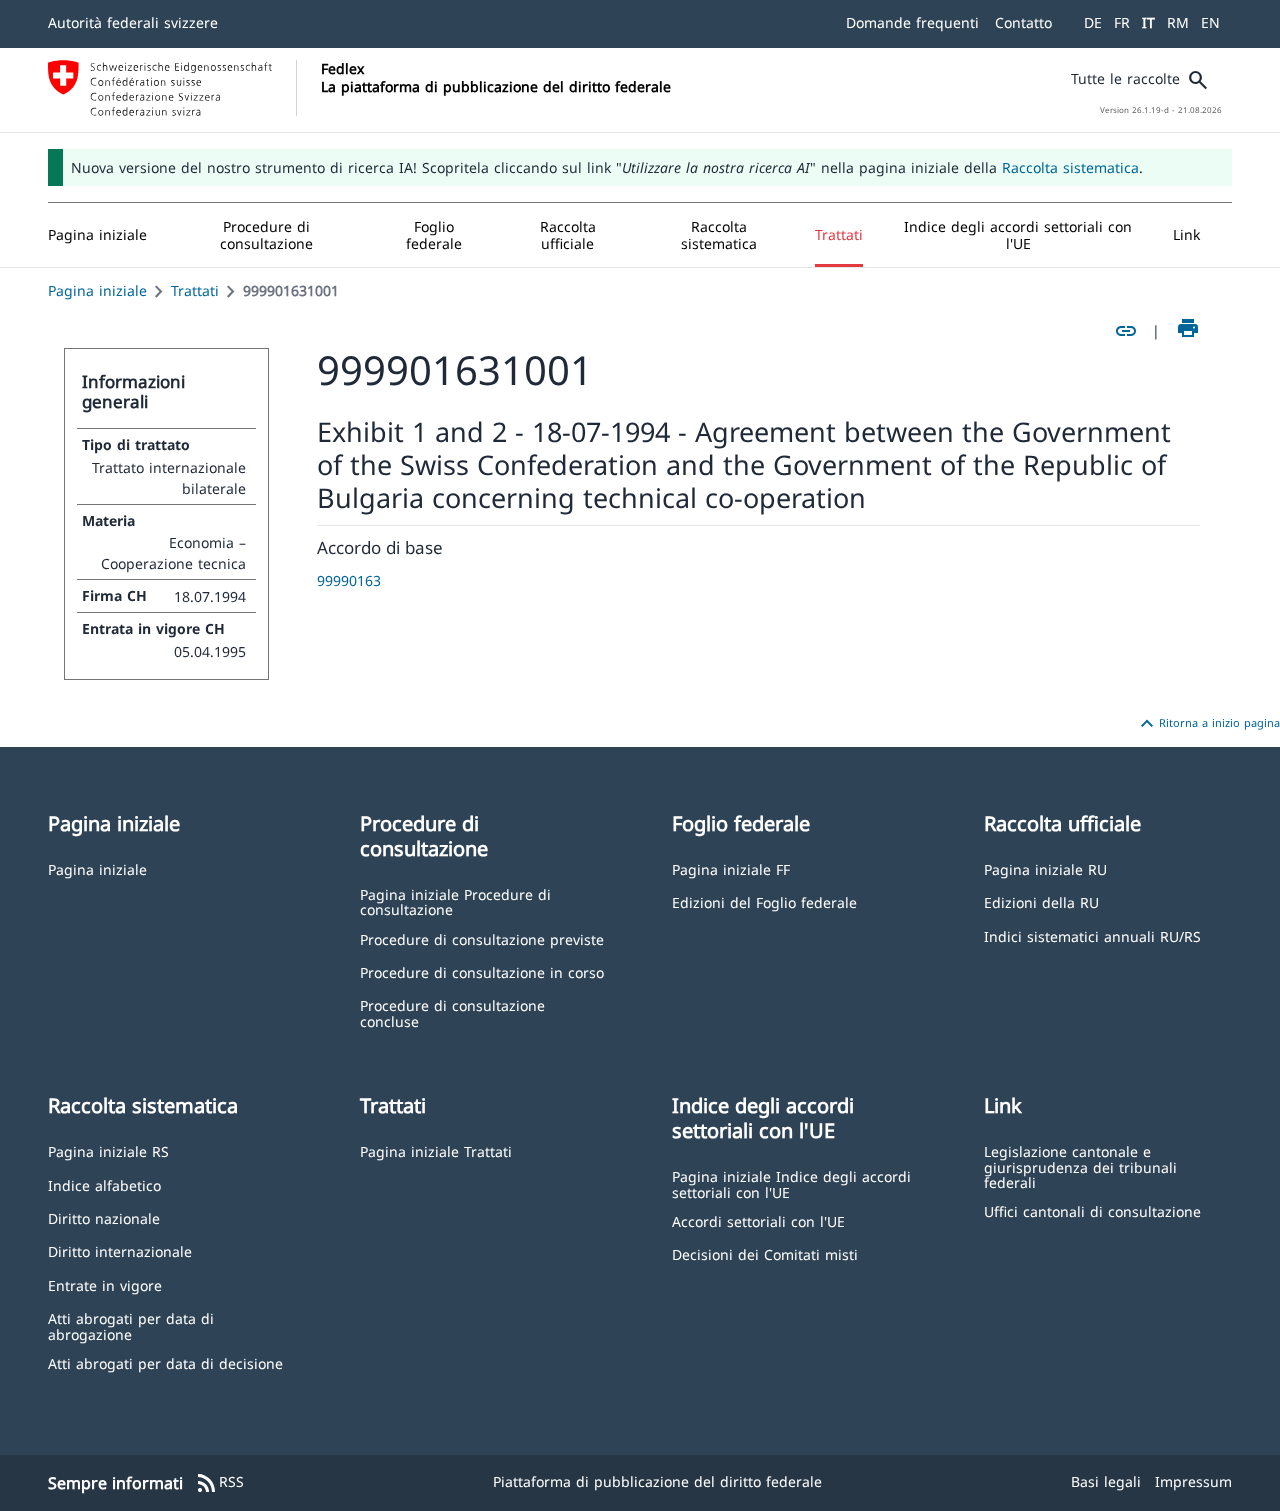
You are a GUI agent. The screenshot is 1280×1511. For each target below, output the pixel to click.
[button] (267, 235)
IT (1148, 22)
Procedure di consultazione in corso (482, 971)
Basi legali (1106, 1481)
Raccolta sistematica (1070, 167)
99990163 (349, 580)
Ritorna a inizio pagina (1207, 724)
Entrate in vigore (105, 1284)
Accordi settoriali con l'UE (758, 1220)
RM (1178, 22)
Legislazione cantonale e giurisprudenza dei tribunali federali (1080, 1166)
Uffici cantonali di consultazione (1092, 1210)
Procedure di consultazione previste (482, 938)
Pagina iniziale (97, 290)
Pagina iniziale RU (1045, 868)
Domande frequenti (912, 22)
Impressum (1193, 1481)
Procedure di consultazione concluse (452, 1012)
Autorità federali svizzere (133, 22)
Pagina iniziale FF (731, 868)
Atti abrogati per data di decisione (165, 1362)
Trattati (195, 290)
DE (1093, 22)
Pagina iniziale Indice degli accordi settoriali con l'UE (791, 1183)
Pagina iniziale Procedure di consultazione (455, 901)
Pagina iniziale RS (108, 1150)
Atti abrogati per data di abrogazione (131, 1325)
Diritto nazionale (104, 1217)
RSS (219, 1483)
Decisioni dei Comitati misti (765, 1253)
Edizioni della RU (1041, 901)
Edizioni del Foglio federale (764, 901)
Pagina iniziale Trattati (436, 1150)
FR (1122, 22)
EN (1210, 22)
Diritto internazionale (120, 1250)
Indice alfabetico (104, 1184)
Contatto (1023, 22)
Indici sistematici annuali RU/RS (1092, 935)
